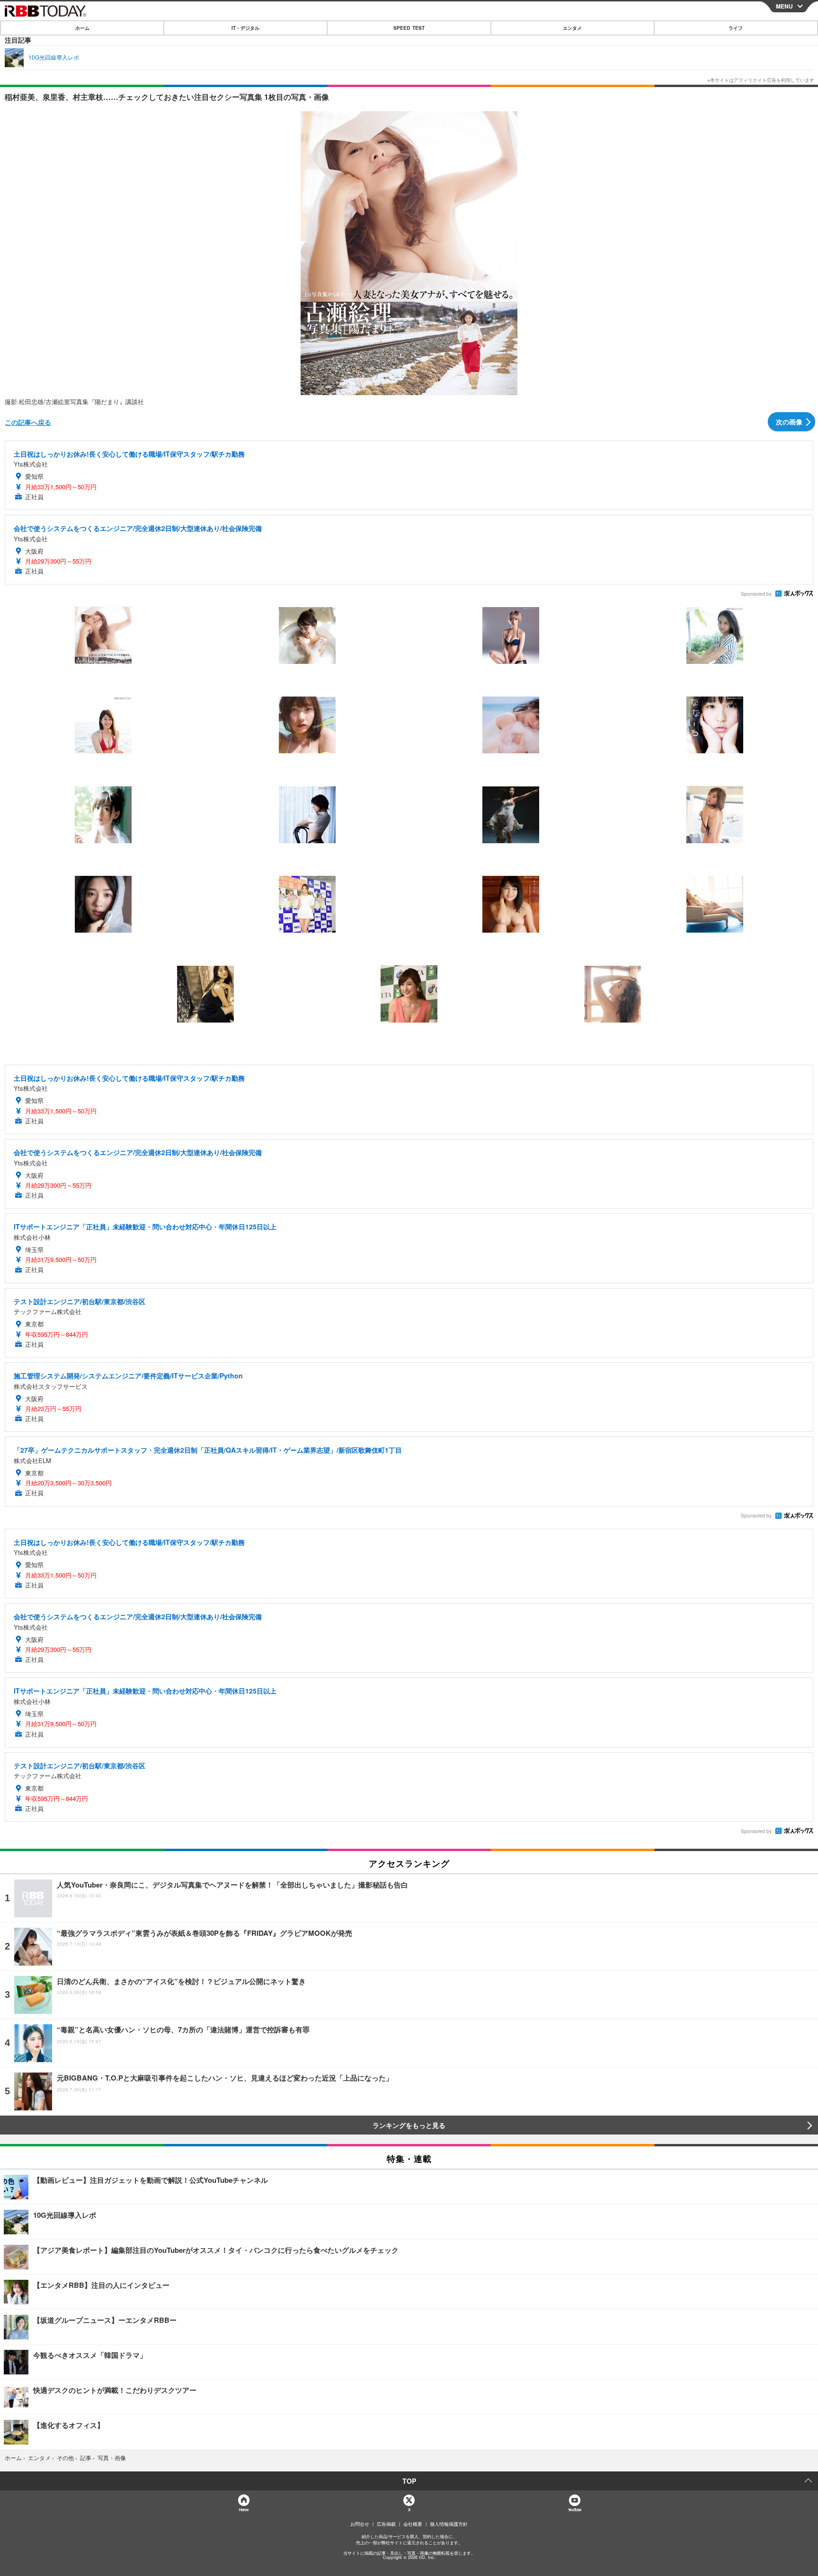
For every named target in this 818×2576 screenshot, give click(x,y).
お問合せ (360, 2524)
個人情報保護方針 (449, 2524)
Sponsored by (756, 594)
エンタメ (572, 28)
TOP (409, 2481)
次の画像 (789, 422)
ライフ (736, 28)
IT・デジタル (245, 28)
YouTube (575, 2510)
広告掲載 (386, 2524)
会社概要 (413, 2524)
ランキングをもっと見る (409, 2125)
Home (244, 2510)
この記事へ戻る (28, 422)
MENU (784, 6)
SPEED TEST (409, 28)
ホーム (82, 28)
